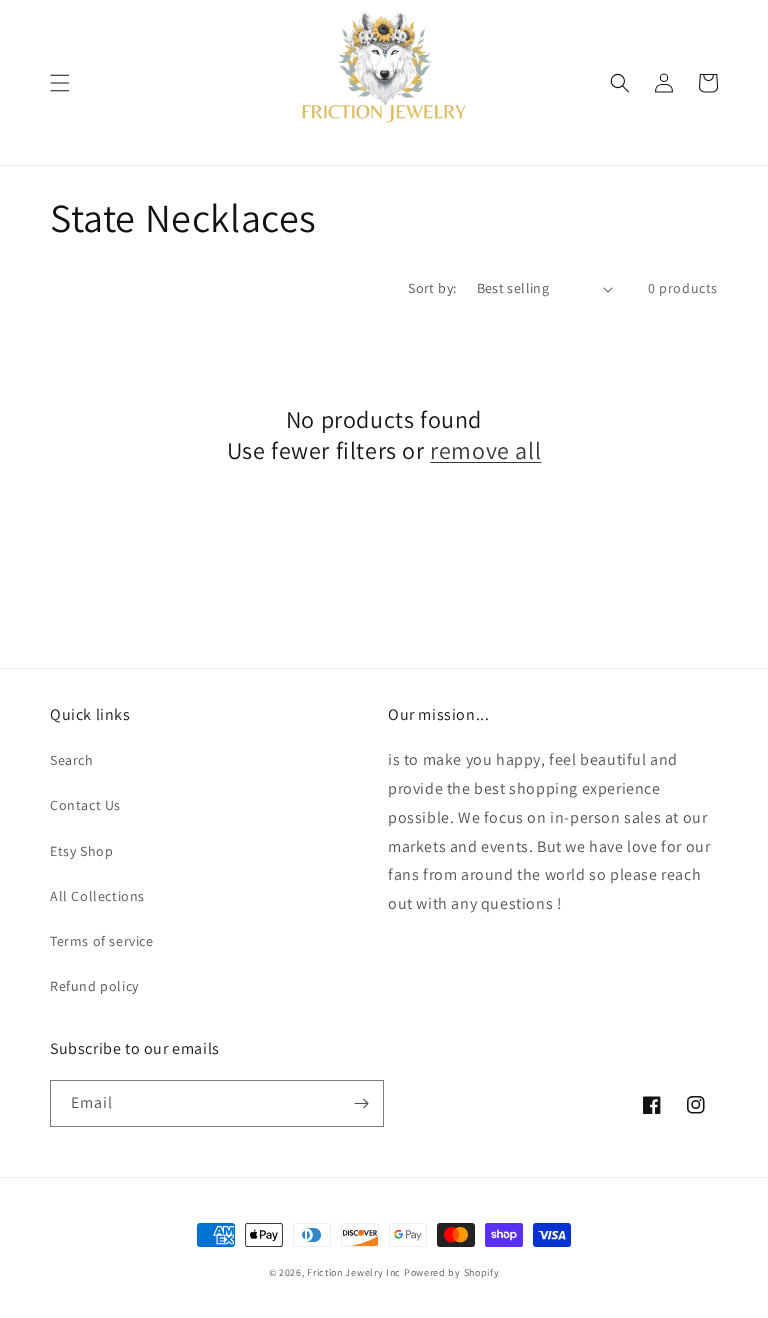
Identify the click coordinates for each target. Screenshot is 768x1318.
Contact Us (85, 805)
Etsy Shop (81, 851)
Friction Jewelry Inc (355, 1272)
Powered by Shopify (452, 1272)
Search (72, 760)
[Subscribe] (361, 1103)
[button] (60, 83)
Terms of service (102, 941)
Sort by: (432, 288)
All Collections (97, 896)
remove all (485, 450)
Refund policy (94, 986)
